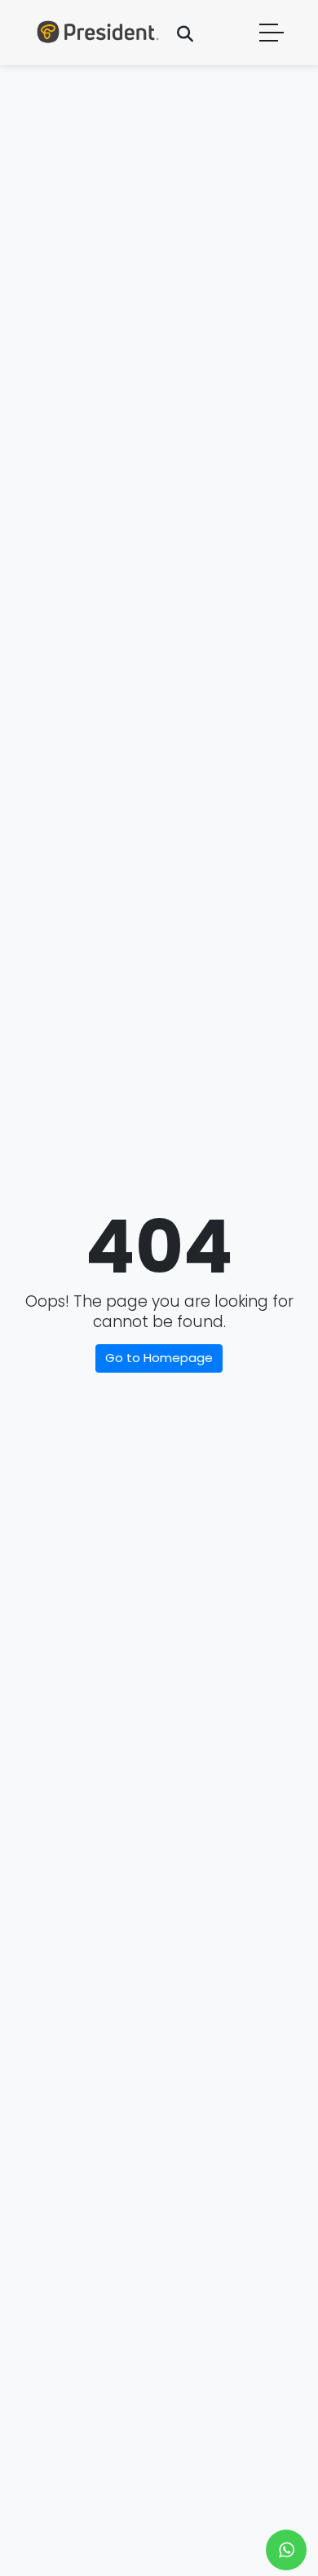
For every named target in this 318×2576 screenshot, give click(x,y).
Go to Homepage (159, 1358)
